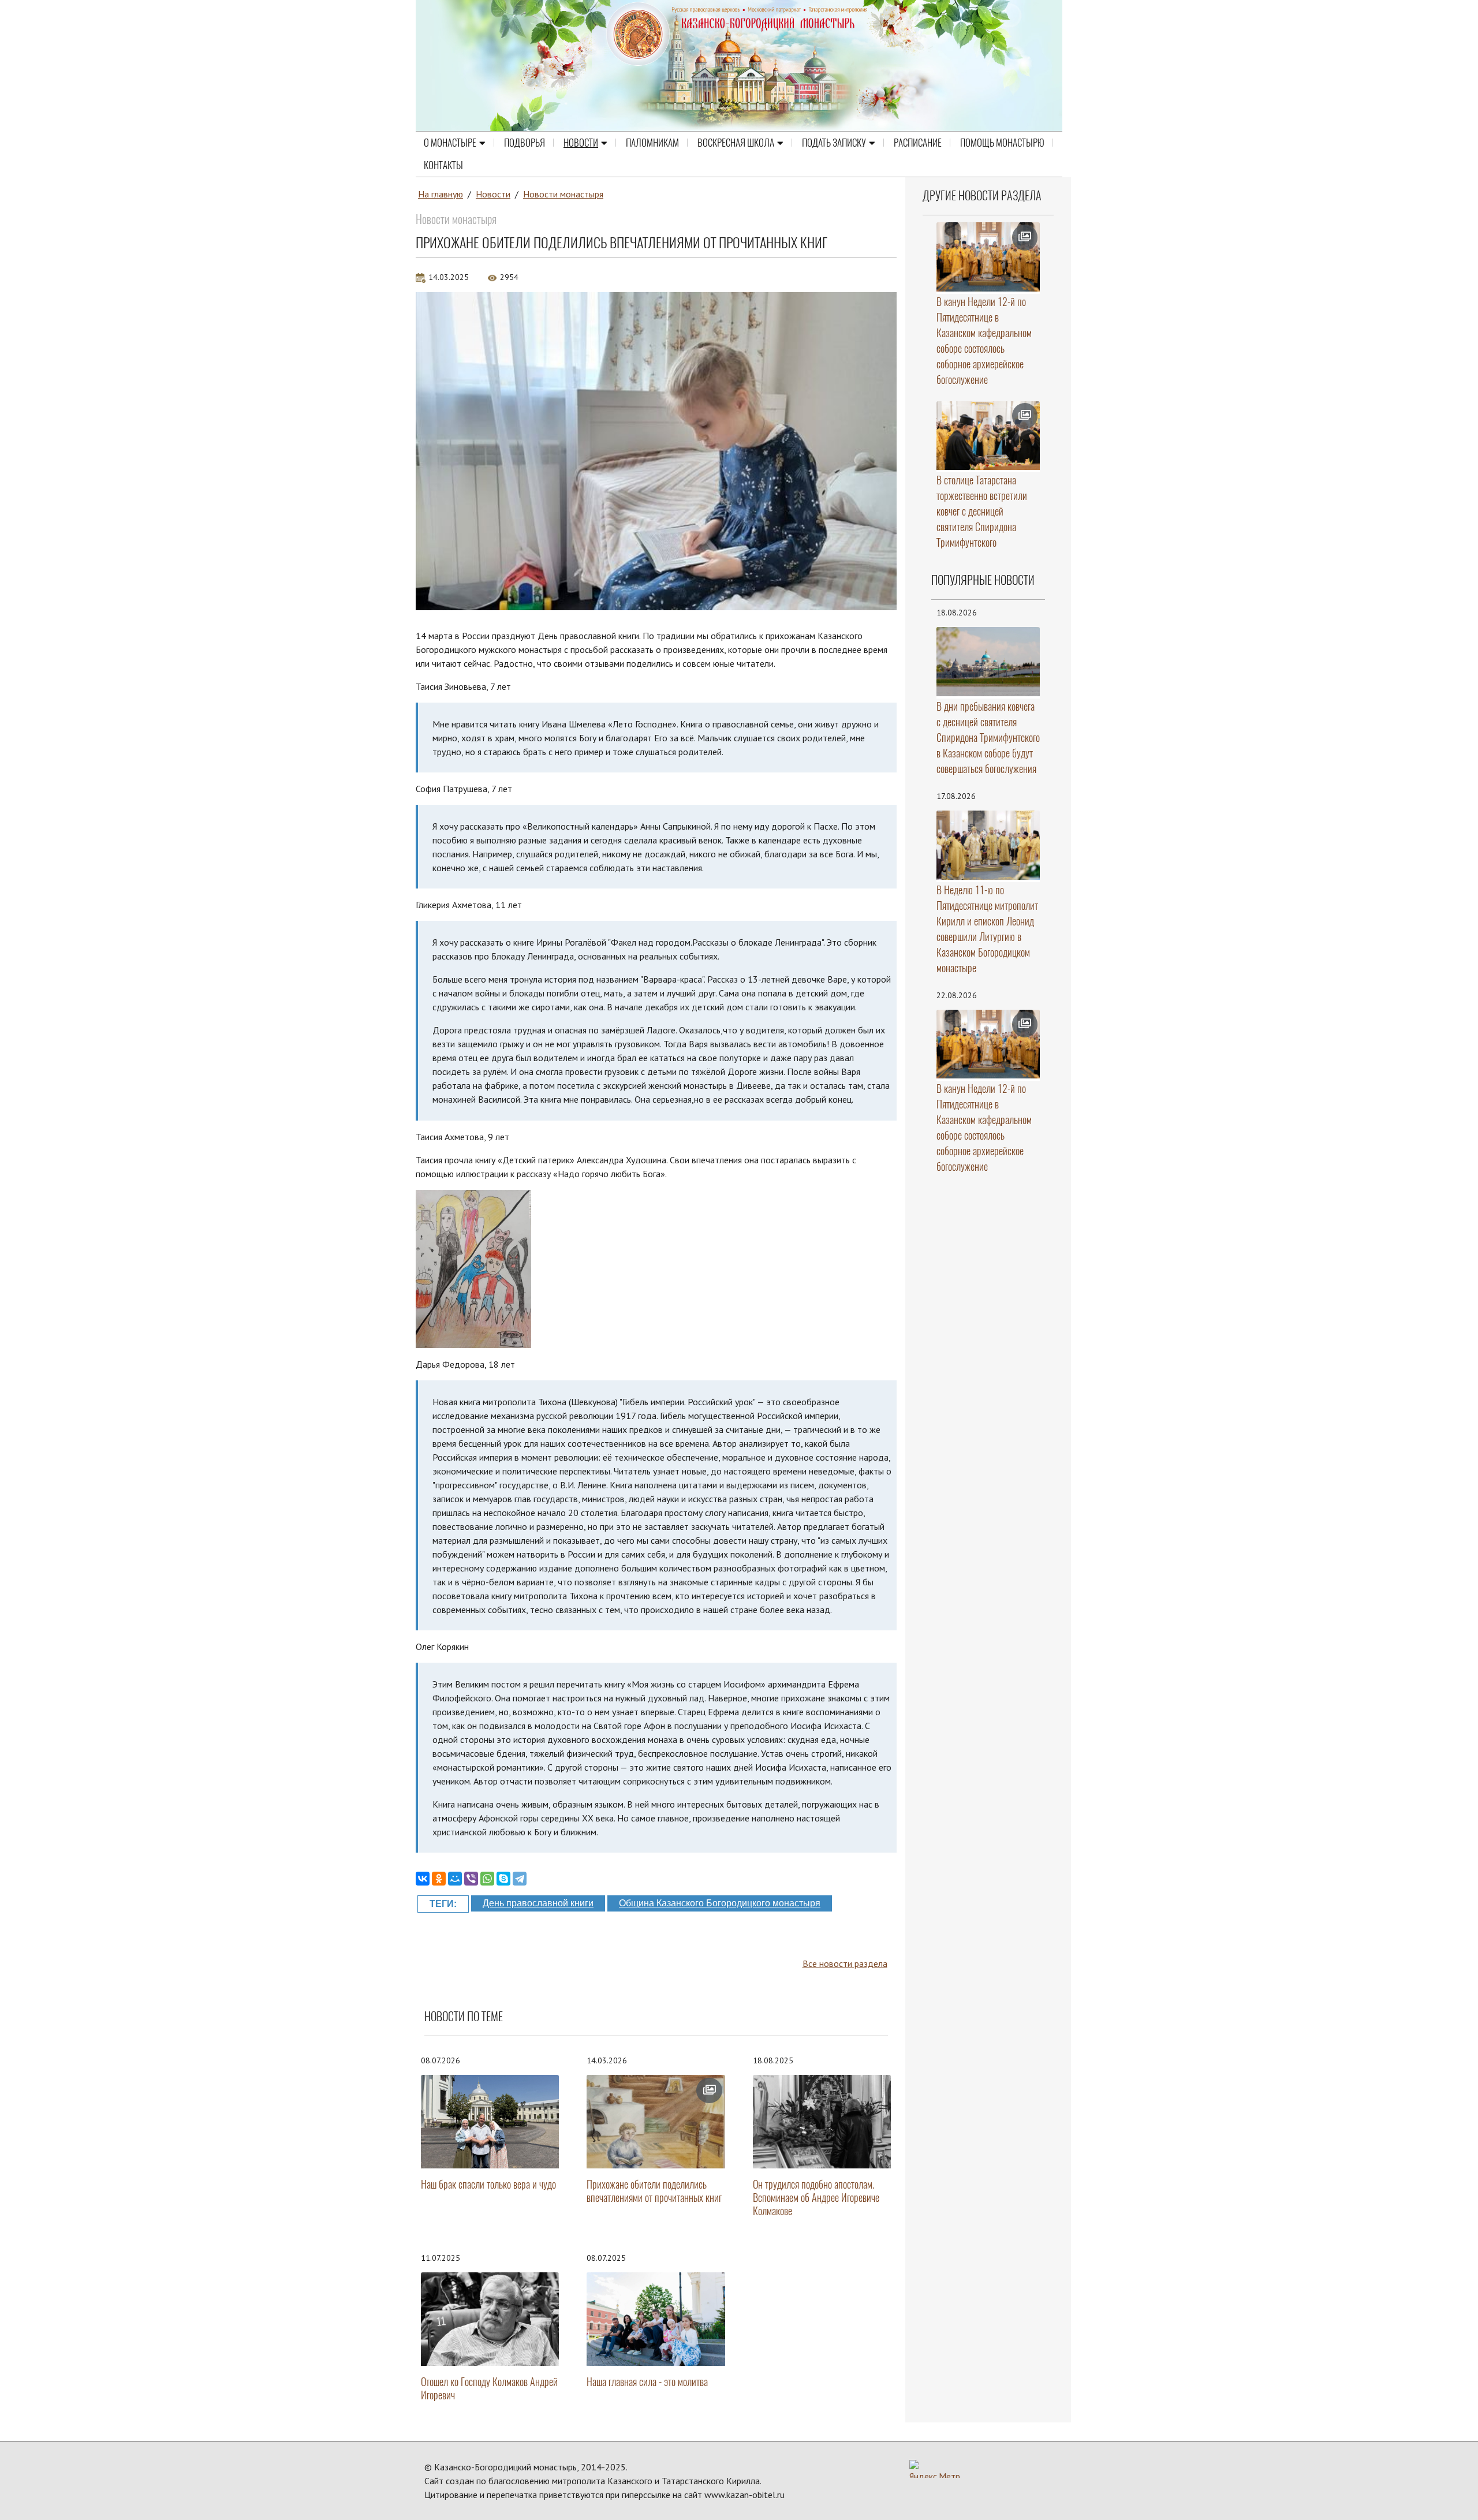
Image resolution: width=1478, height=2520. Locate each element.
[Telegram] (520, 1879)
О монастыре (450, 143)
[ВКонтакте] (423, 1879)
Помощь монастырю (1002, 143)
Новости (581, 143)
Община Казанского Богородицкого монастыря (720, 1903)
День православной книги (538, 1903)
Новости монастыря (563, 194)
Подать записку (834, 143)
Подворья (525, 143)
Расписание (918, 143)
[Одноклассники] (439, 1879)
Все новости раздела (845, 1963)
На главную (441, 194)
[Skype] (503, 1879)
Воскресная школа (736, 143)
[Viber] (471, 1879)
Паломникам (652, 143)
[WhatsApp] (487, 1879)
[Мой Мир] (455, 1879)
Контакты (443, 165)
